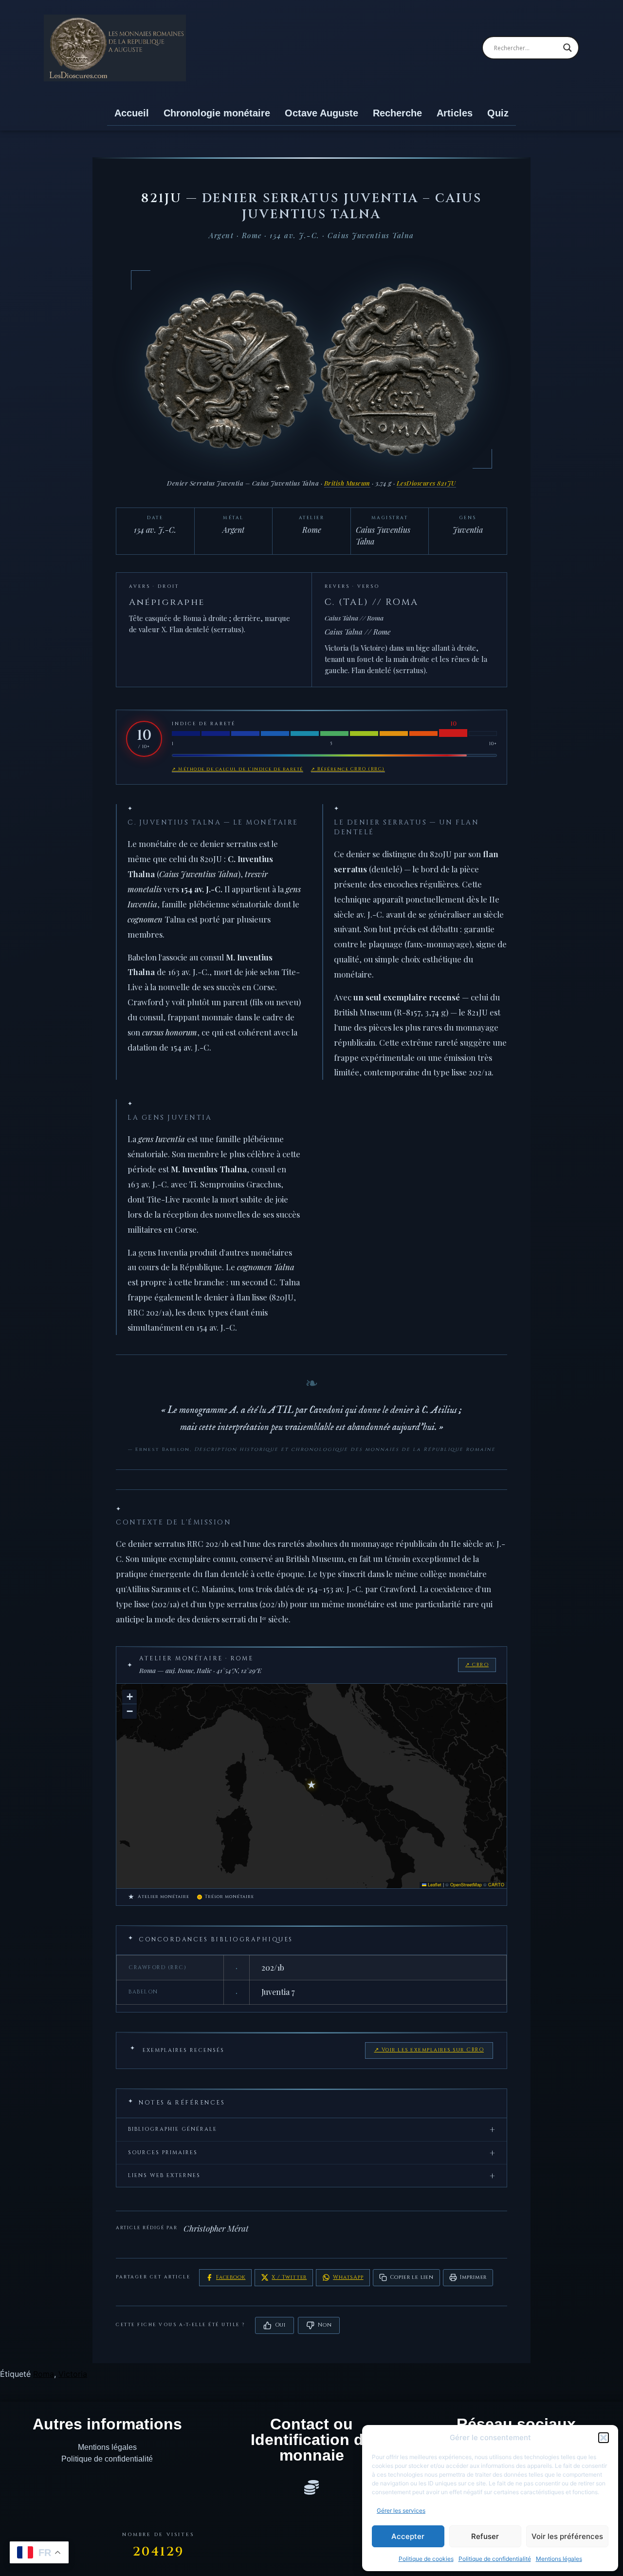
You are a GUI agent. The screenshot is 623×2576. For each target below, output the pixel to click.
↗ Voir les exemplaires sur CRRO (429, 2050)
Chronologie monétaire (217, 113)
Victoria (73, 2374)
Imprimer (473, 2277)
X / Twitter (289, 2277)
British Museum (347, 483)
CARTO (496, 1885)
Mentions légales (559, 2559)
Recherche (397, 113)
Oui (280, 2325)
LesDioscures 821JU (426, 483)
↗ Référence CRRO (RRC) (348, 769)
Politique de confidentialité (495, 2559)
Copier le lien (412, 2277)
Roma (44, 2374)
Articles (455, 113)
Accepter (408, 2536)
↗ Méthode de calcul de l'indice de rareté (238, 769)
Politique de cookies (426, 2559)
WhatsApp (348, 2277)
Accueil (132, 113)
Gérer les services (401, 2510)
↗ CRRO (477, 1665)
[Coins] (311, 2487)
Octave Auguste (321, 113)
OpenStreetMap (466, 1885)
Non (325, 2325)
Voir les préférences (567, 2536)
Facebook (231, 2277)
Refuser (485, 2536)
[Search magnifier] (568, 48)
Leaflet (434, 1885)
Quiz (498, 113)
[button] (604, 2438)
